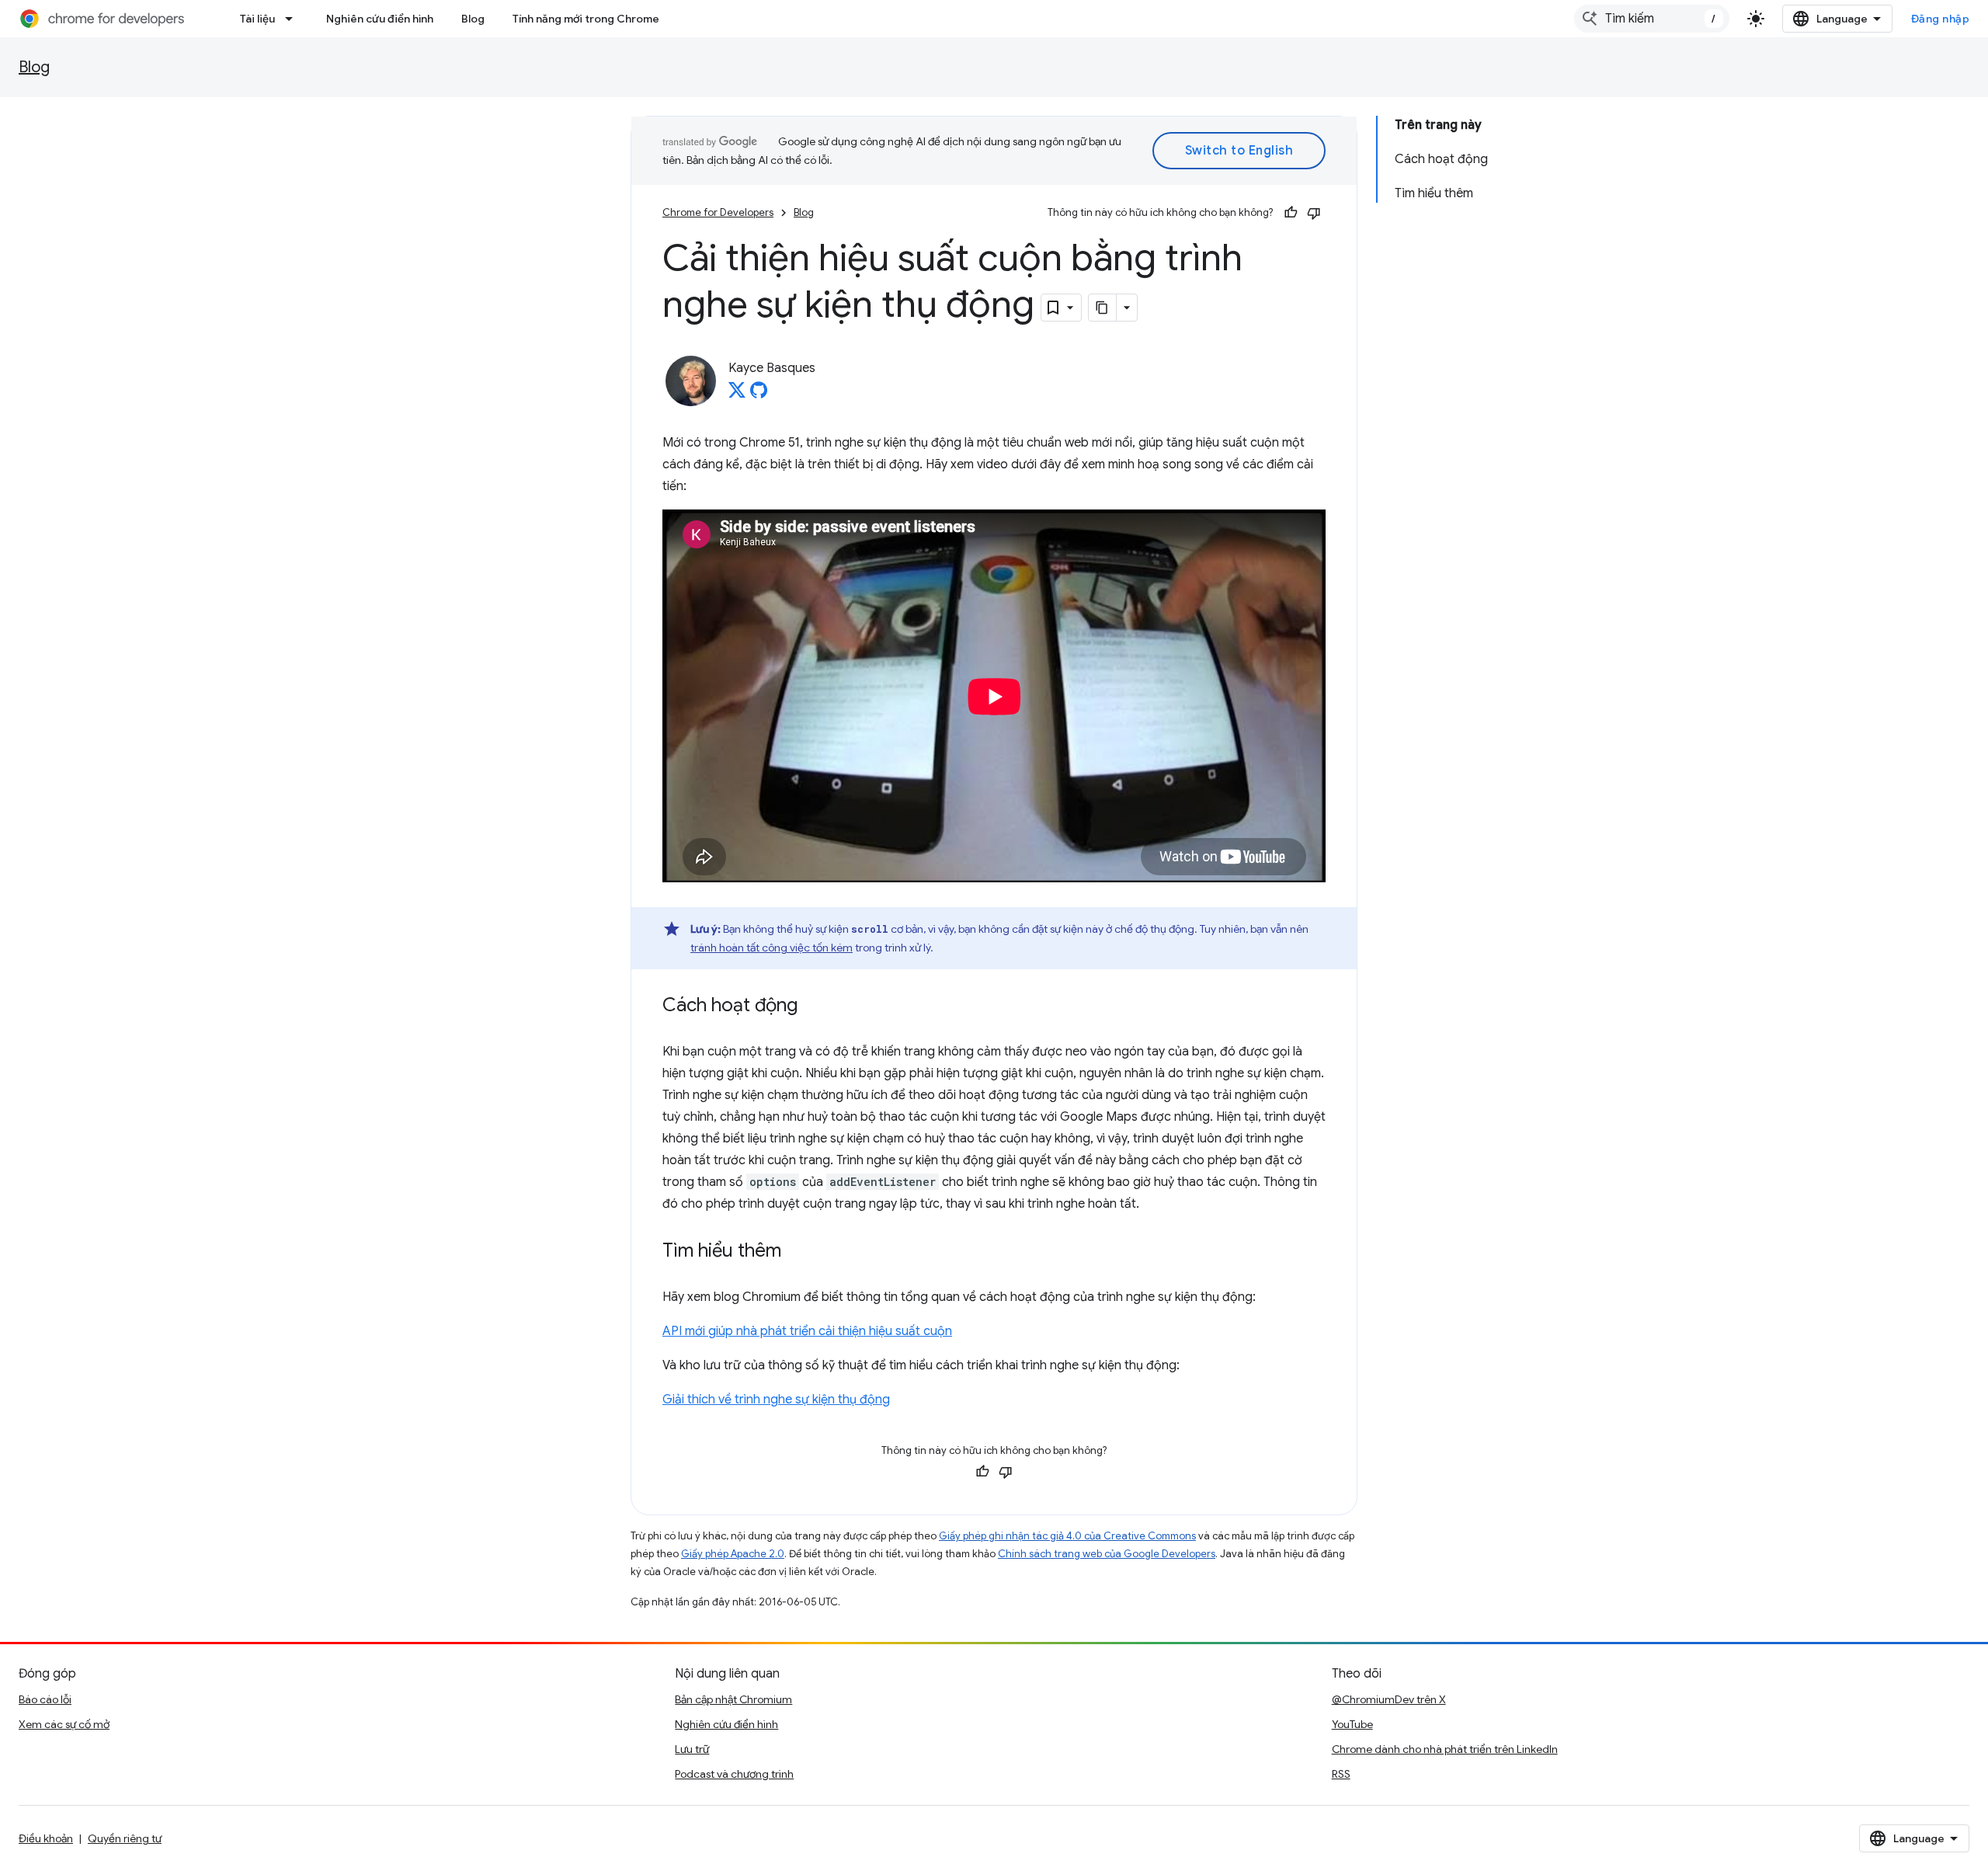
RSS (1341, 1774)
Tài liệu (257, 19)
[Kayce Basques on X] (737, 395)
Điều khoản (46, 1838)
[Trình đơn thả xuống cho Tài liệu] (294, 19)
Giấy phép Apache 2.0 (733, 1554)
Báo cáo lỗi (45, 1699)
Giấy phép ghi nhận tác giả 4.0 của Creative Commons (1067, 1536)
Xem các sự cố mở (64, 1724)
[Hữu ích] (1291, 213)
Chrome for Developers (718, 212)
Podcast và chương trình (734, 1774)
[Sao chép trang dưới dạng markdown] (1103, 308)
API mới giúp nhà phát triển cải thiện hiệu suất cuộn (807, 1331)
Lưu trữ (692, 1749)
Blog (473, 19)
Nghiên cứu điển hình (380, 19)
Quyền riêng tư (125, 1838)
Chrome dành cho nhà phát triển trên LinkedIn (1445, 1749)
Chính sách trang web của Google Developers (1107, 1554)
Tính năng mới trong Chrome (586, 19)
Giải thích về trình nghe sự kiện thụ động (776, 1400)
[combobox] (1652, 19)
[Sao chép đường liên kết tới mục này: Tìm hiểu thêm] (797, 1252)
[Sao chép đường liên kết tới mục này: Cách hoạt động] (813, 1007)
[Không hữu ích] (1314, 213)
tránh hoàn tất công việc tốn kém (772, 948)
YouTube (1352, 1724)
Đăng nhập (1941, 19)
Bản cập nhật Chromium (733, 1699)
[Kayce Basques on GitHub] (759, 395)
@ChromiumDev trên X (1389, 1699)
